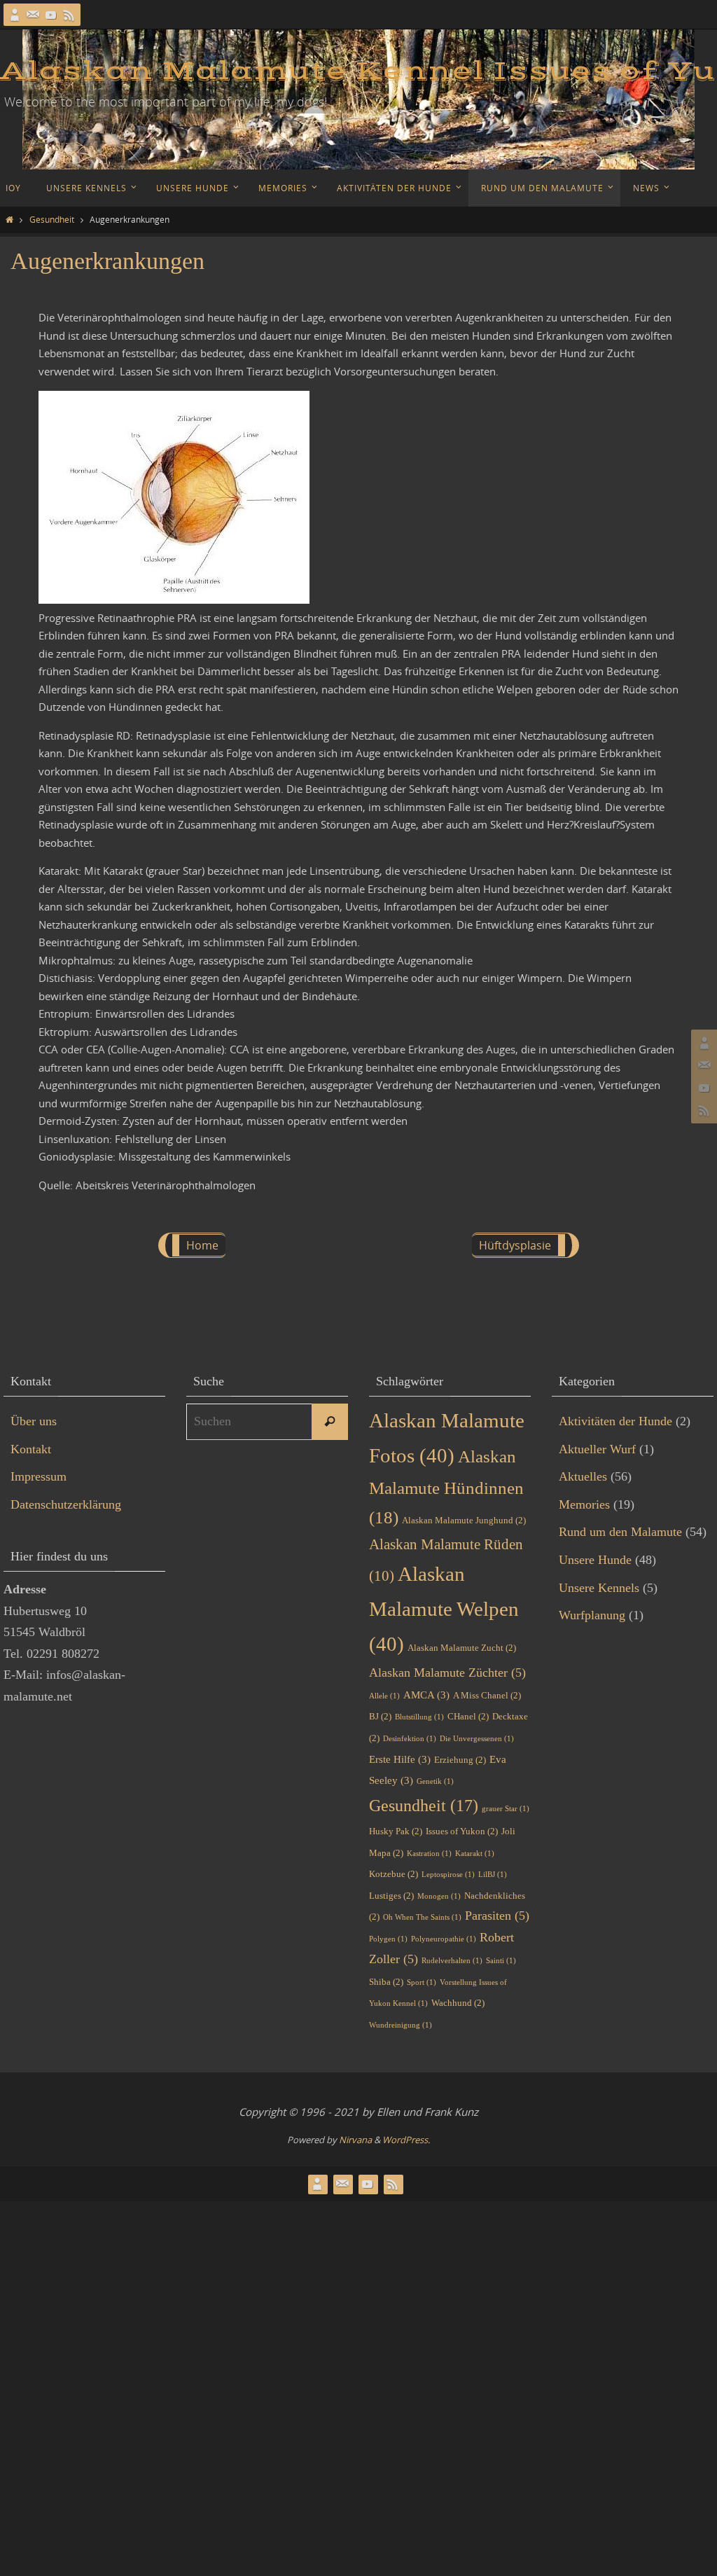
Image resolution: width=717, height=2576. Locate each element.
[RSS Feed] (69, 15)
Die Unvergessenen (477, 1739)
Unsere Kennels (599, 1588)
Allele (384, 1696)
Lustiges (391, 1896)
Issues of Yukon (462, 1831)
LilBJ (493, 1875)
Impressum (39, 1476)
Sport (422, 1982)
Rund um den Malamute (620, 1532)
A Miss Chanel (487, 1695)
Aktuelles (583, 1476)
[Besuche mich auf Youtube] (51, 15)
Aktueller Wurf (597, 1449)
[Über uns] (15, 15)
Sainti (501, 1961)
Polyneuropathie (444, 1939)
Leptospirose (448, 1875)
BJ (380, 1716)
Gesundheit (52, 219)
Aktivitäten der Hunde (615, 1421)
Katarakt (475, 1854)
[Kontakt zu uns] (33, 15)
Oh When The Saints (422, 1917)
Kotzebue (394, 1874)
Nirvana (355, 2140)
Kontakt (31, 1449)
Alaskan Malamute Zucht (462, 1648)
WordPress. (406, 2140)
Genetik (435, 1781)
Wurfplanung (592, 1615)
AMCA (426, 1695)
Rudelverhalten (452, 1961)
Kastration (429, 1854)
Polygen (388, 1939)
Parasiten (497, 1916)
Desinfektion (410, 1739)
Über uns (34, 1421)
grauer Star (506, 1809)
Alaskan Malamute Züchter (447, 1673)
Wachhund (458, 2003)
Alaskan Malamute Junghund (464, 1520)
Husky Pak (396, 1831)
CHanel (468, 1716)
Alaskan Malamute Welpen (444, 1609)
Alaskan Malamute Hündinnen (446, 1487)
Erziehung (460, 1760)
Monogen (439, 1896)
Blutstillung (419, 1717)
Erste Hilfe (400, 1759)
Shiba (386, 1982)
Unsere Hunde (595, 1560)
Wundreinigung (401, 2025)
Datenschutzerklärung (66, 1504)
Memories (584, 1504)
